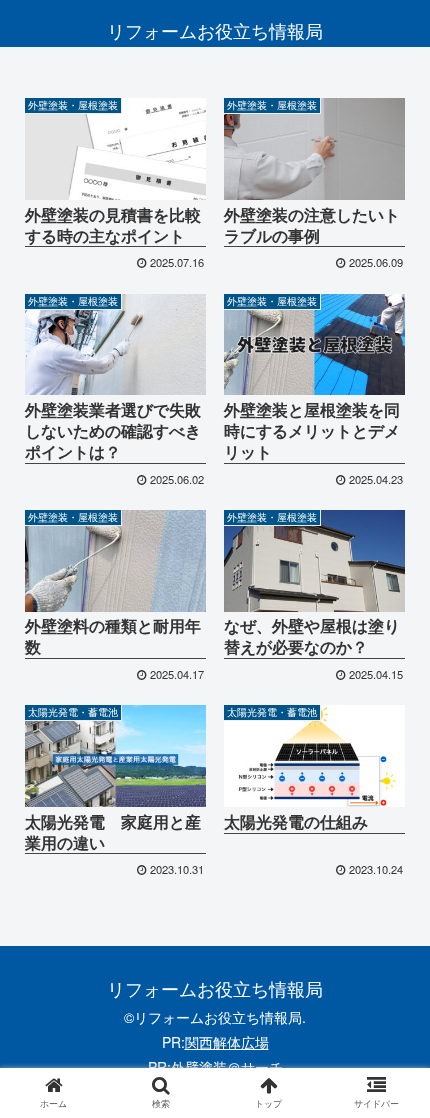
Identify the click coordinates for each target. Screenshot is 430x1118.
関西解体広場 (227, 1042)
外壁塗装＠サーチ (227, 1067)
